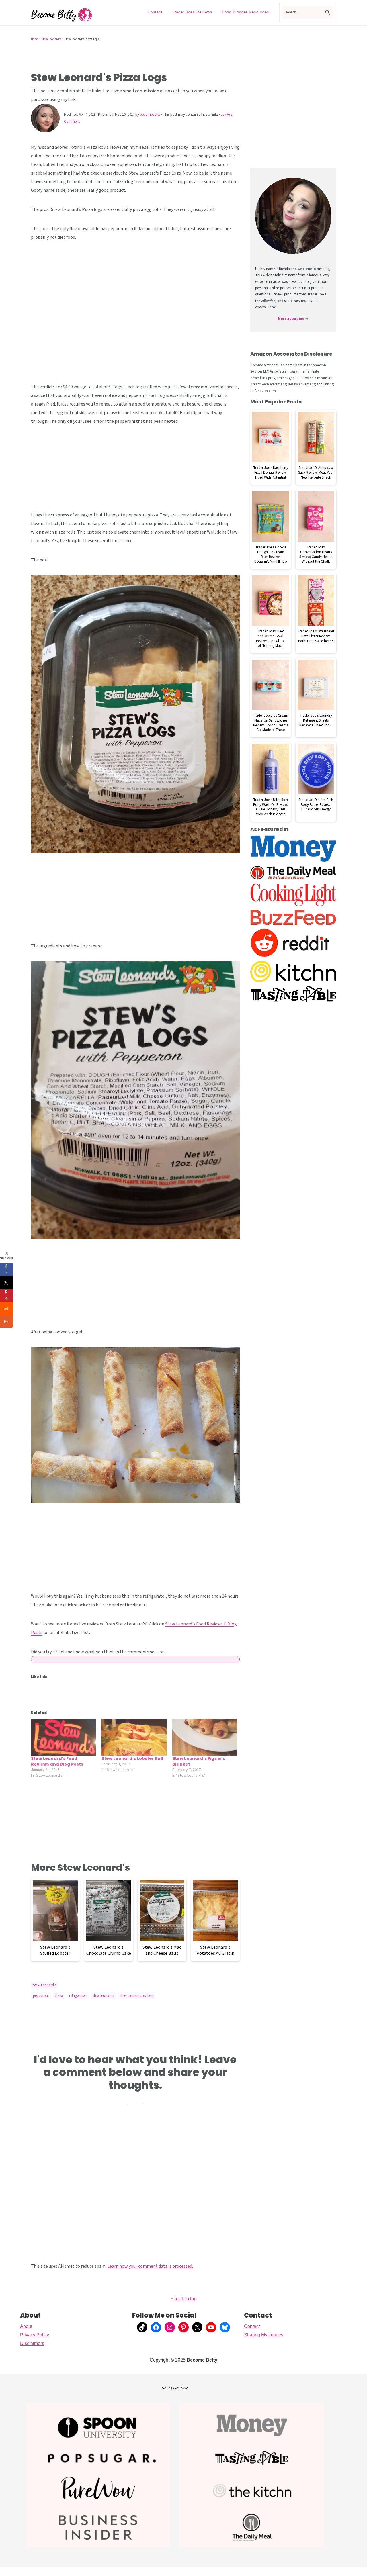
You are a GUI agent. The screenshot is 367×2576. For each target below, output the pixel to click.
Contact (252, 2326)
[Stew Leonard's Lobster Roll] (134, 1737)
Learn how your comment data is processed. (150, 2266)
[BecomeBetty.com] (62, 20)
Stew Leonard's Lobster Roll (132, 1758)
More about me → (293, 319)
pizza (59, 1996)
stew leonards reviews (136, 1996)
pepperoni (41, 1996)
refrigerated (78, 1996)
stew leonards (103, 1996)
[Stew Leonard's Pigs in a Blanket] (205, 1737)
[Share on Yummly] (6, 1321)
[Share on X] (6, 1283)
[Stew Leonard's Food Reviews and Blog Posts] (64, 1737)
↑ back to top (184, 2299)
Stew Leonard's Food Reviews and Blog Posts (57, 1761)
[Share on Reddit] (6, 1308)
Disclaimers (32, 2343)
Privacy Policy (35, 2335)
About (26, 2326)
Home (35, 39)
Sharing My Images (264, 2335)
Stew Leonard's (51, 39)
